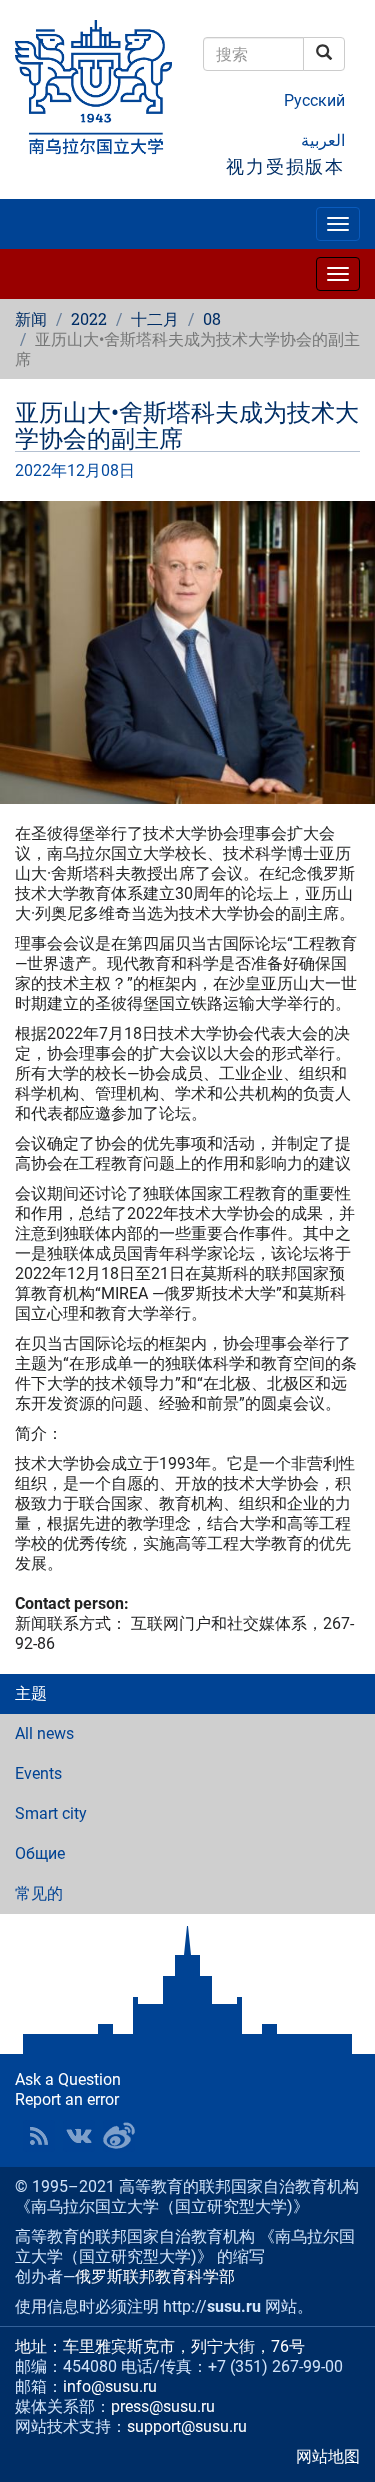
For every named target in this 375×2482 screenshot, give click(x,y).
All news (44, 1733)
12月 (84, 470)
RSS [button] (39, 2136)
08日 (118, 470)
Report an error (67, 2099)
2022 (89, 318)
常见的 (39, 1893)
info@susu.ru (110, 2386)
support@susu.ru (187, 2426)
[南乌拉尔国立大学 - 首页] (94, 88)
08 (212, 318)
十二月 (155, 318)
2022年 (41, 470)
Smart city (51, 1813)
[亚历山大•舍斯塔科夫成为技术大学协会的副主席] (187, 652)
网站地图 (328, 2456)
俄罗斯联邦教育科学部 (155, 2276)
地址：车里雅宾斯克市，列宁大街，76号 (160, 2346)
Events (38, 1773)
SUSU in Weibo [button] (119, 2136)
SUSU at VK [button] (79, 2136)
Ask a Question (68, 2079)
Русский (314, 100)
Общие (40, 1853)
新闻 (31, 318)
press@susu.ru (163, 2406)
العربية (323, 140)
